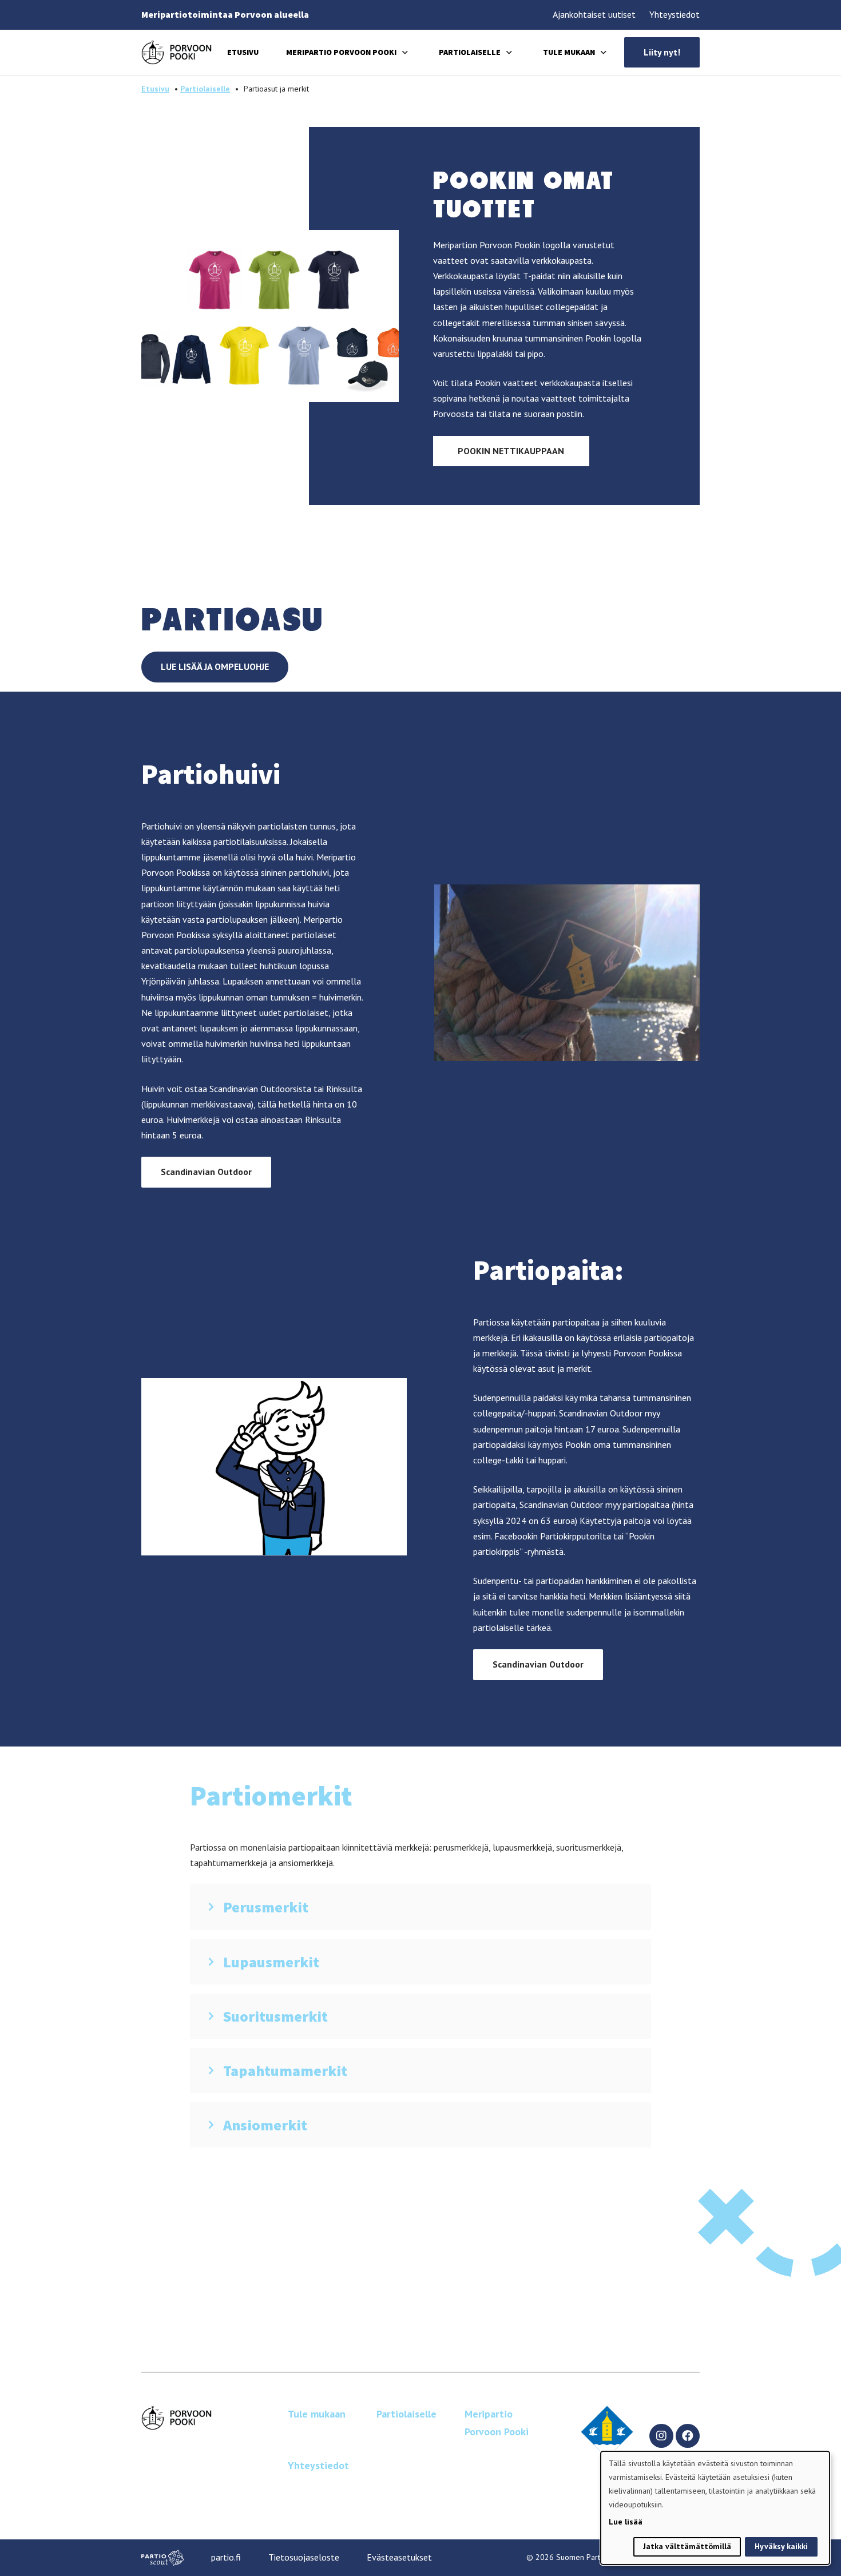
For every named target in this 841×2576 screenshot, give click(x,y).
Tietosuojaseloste (304, 2557)
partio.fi (226, 2557)
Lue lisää (626, 2522)
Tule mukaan (569, 52)
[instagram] (661, 2436)
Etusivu (243, 52)
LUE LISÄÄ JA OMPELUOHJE (215, 666)
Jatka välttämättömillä (687, 2546)
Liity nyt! (662, 52)
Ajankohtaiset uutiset (594, 14)
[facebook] (688, 2436)
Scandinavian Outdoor (206, 1172)
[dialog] (715, 2508)
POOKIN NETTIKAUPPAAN (511, 451)
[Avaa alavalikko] (405, 52)
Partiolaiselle (470, 52)
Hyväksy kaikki (781, 2546)
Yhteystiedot (675, 14)
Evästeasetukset (399, 2557)
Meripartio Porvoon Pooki (341, 52)
